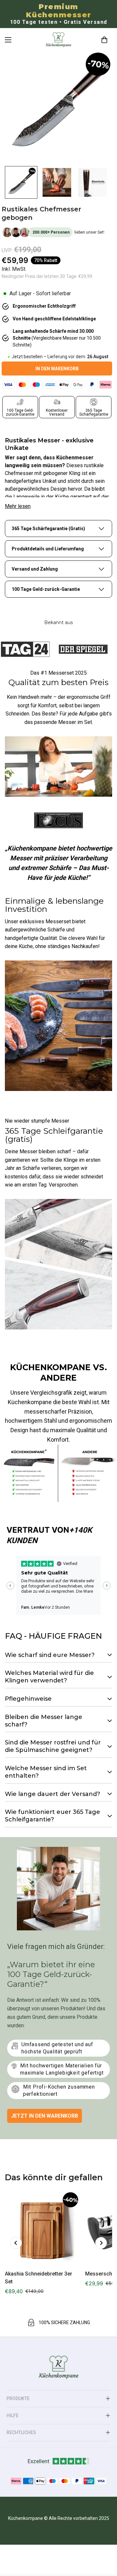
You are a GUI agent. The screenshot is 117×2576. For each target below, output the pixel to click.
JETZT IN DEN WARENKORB (45, 2116)
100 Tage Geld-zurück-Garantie (46, 589)
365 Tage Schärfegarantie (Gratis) (48, 529)
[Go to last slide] (10, 1586)
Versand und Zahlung (35, 569)
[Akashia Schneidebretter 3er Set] (42, 2228)
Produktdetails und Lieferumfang (48, 549)
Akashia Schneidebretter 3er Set (39, 2278)
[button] (104, 40)
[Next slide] (107, 1586)
